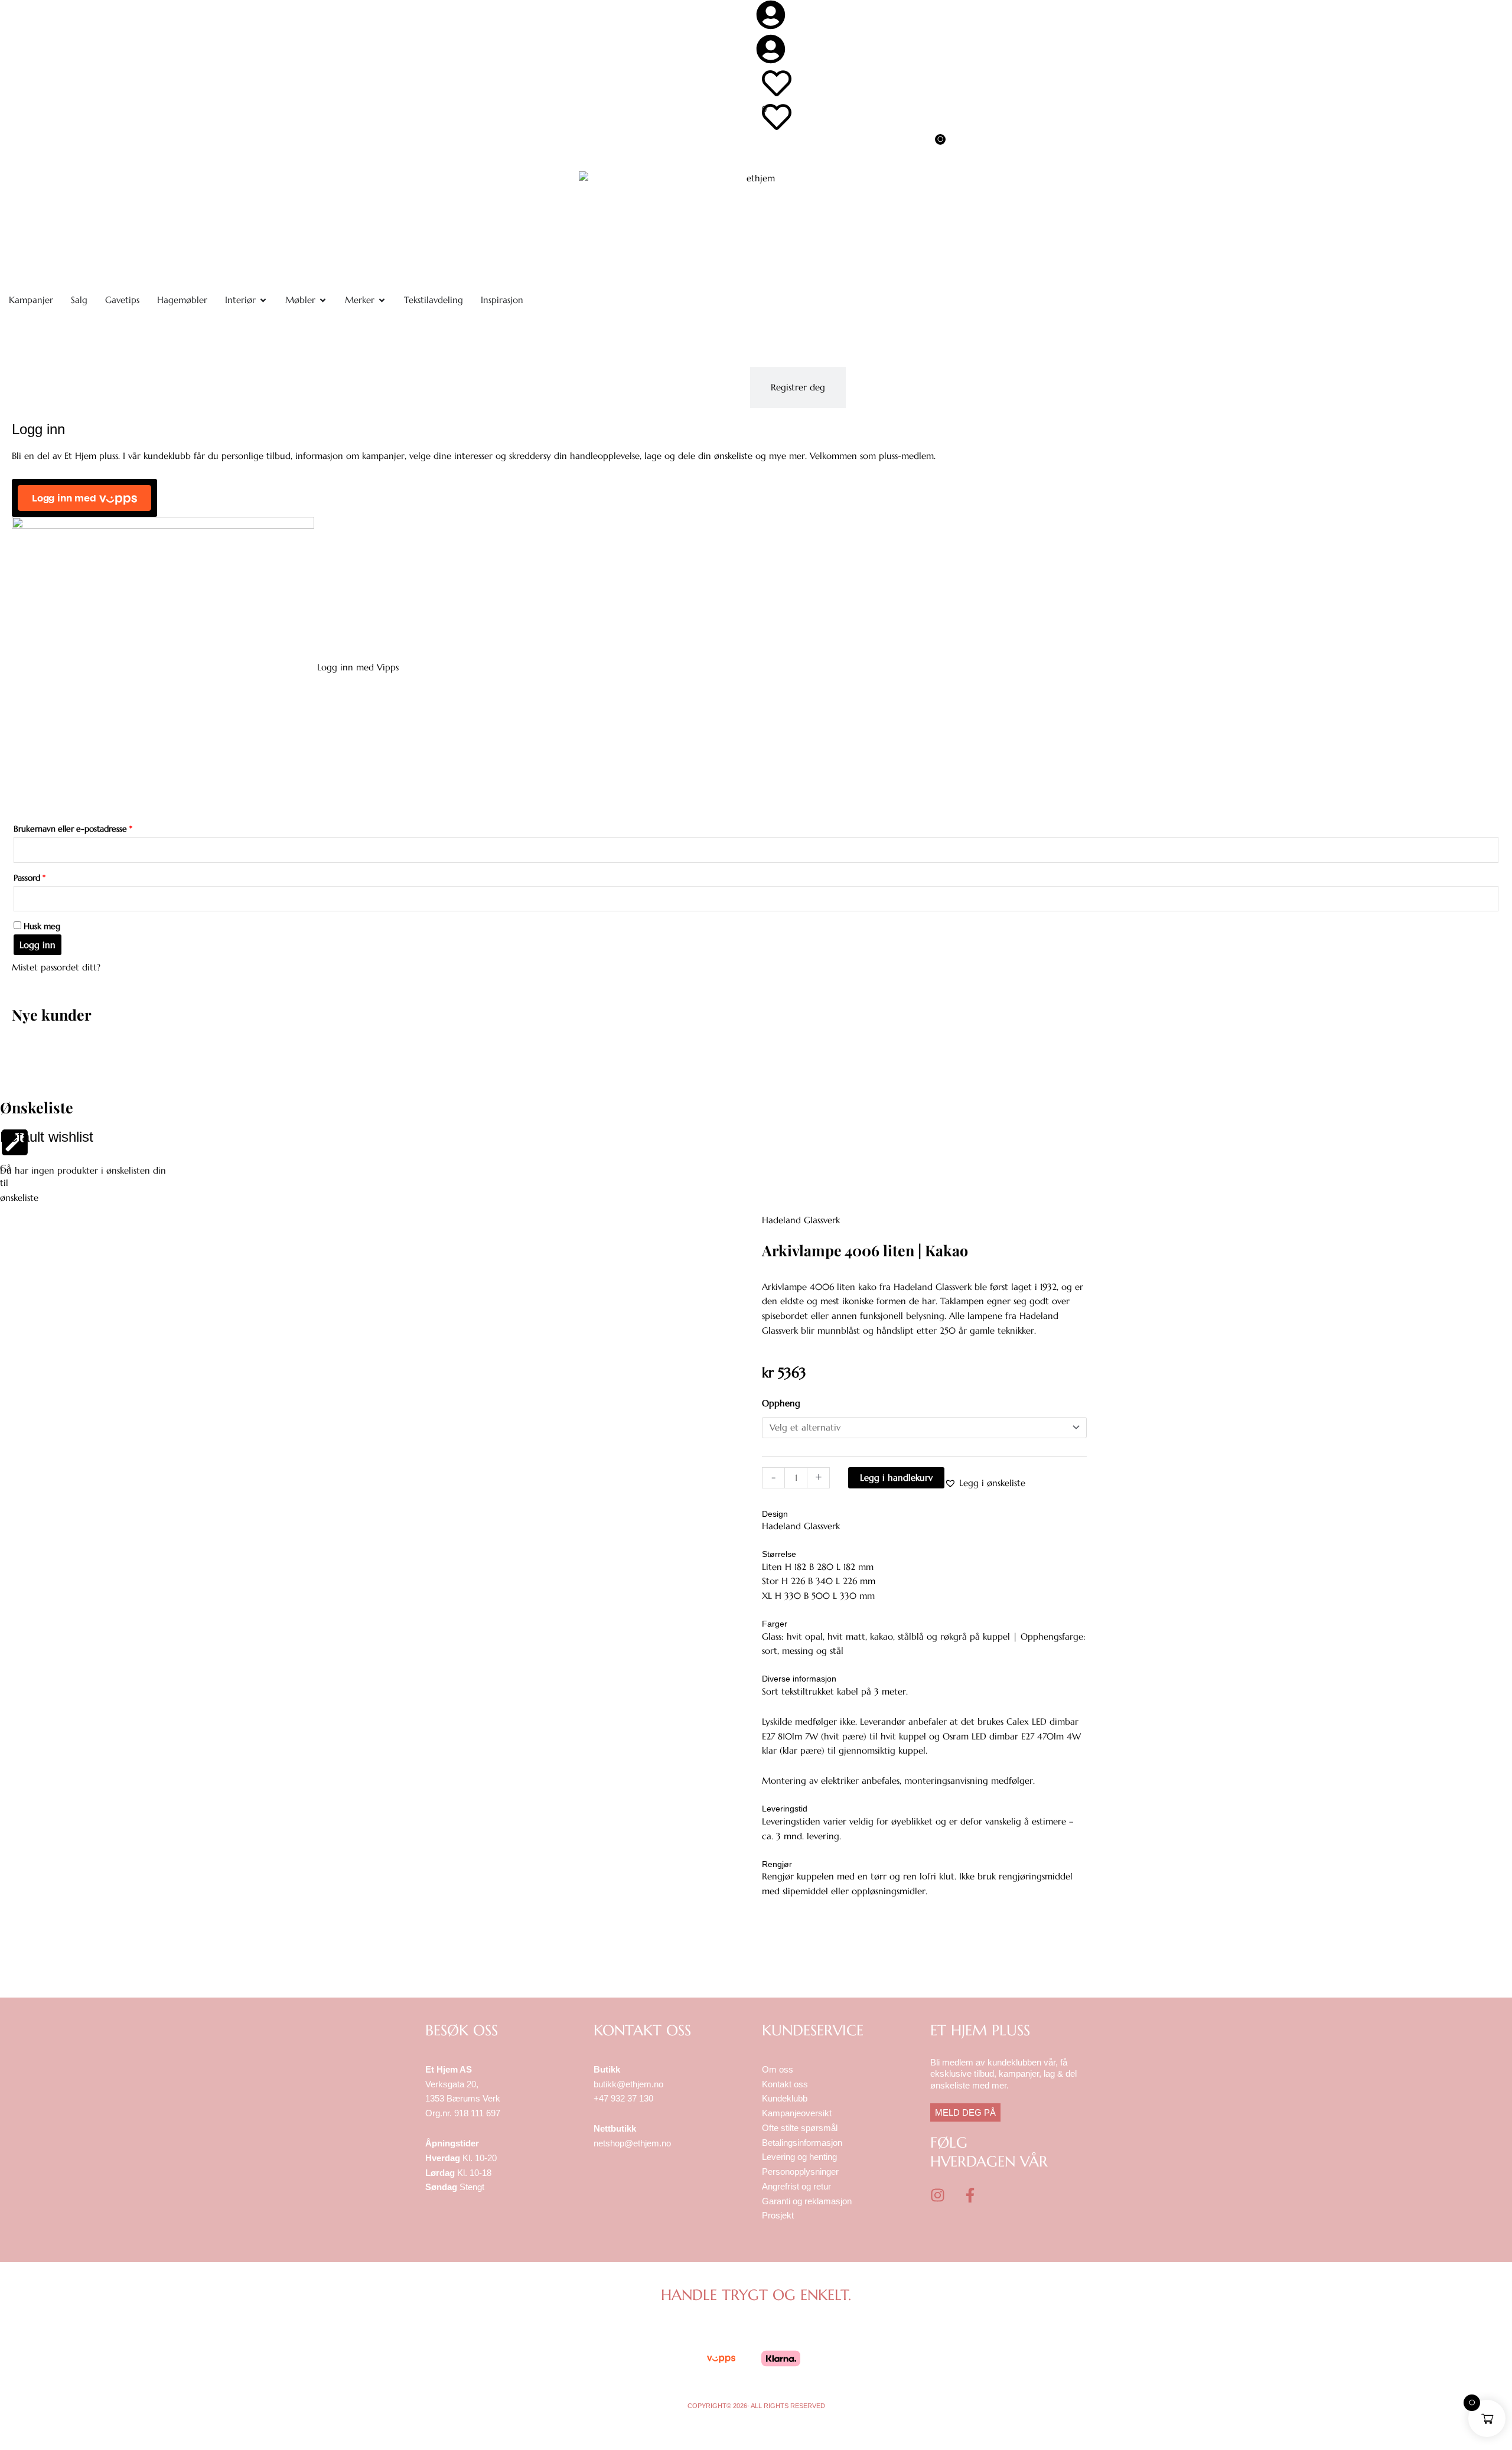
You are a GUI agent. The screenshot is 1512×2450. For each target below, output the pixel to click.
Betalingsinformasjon (803, 2143)
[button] (985, 1483)
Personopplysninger (800, 2172)
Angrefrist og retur (796, 2186)
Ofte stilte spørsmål (800, 2128)
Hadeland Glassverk (801, 1220)
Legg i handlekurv (896, 1478)
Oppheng (781, 1403)
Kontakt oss (785, 2084)
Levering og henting (801, 2157)
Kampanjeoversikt (797, 2113)
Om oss (778, 2069)
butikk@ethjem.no (628, 2084)
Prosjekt (778, 2215)
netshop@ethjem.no (632, 2143)
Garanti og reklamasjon (807, 2201)
